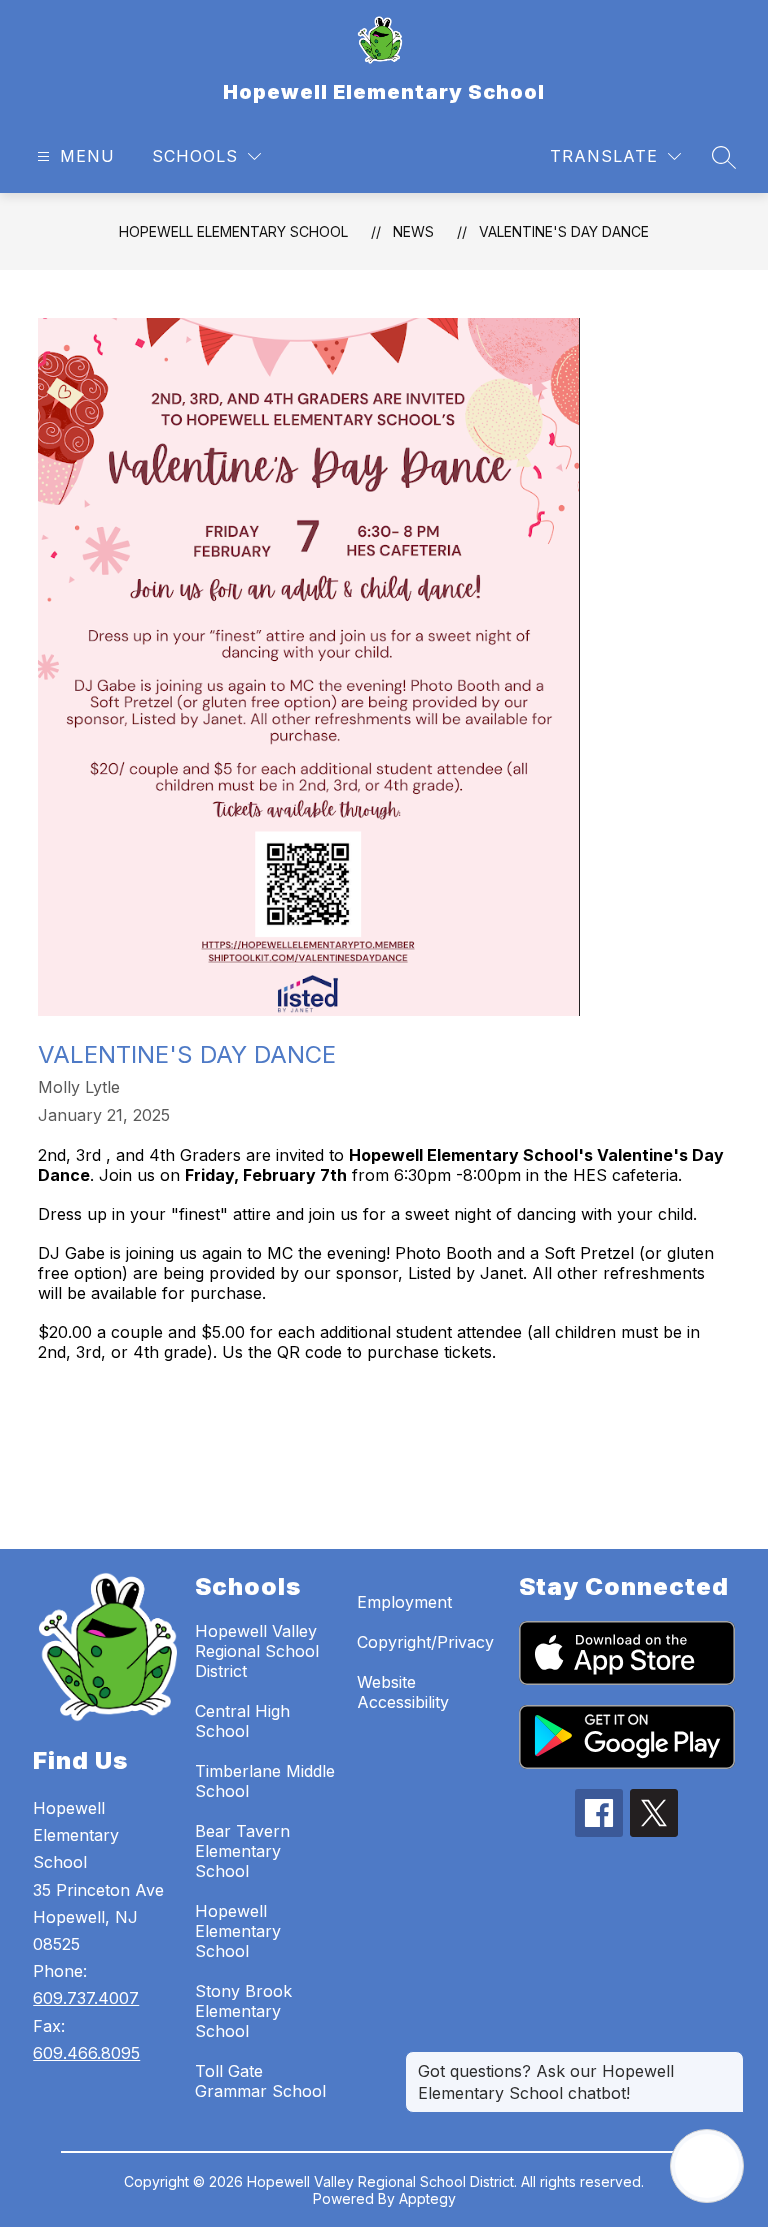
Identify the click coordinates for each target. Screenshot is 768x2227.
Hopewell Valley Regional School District (257, 1651)
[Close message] (728, 2061)
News (413, 231)
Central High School (242, 1721)
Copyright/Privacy (425, 1642)
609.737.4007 (86, 1998)
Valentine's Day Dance (564, 231)
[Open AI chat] (707, 2166)
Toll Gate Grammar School (260, 2081)
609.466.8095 (86, 2053)
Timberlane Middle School (265, 1781)
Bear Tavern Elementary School (242, 1851)
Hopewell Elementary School (233, 231)
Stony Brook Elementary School (243, 2011)
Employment (404, 1602)
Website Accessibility (403, 1692)
